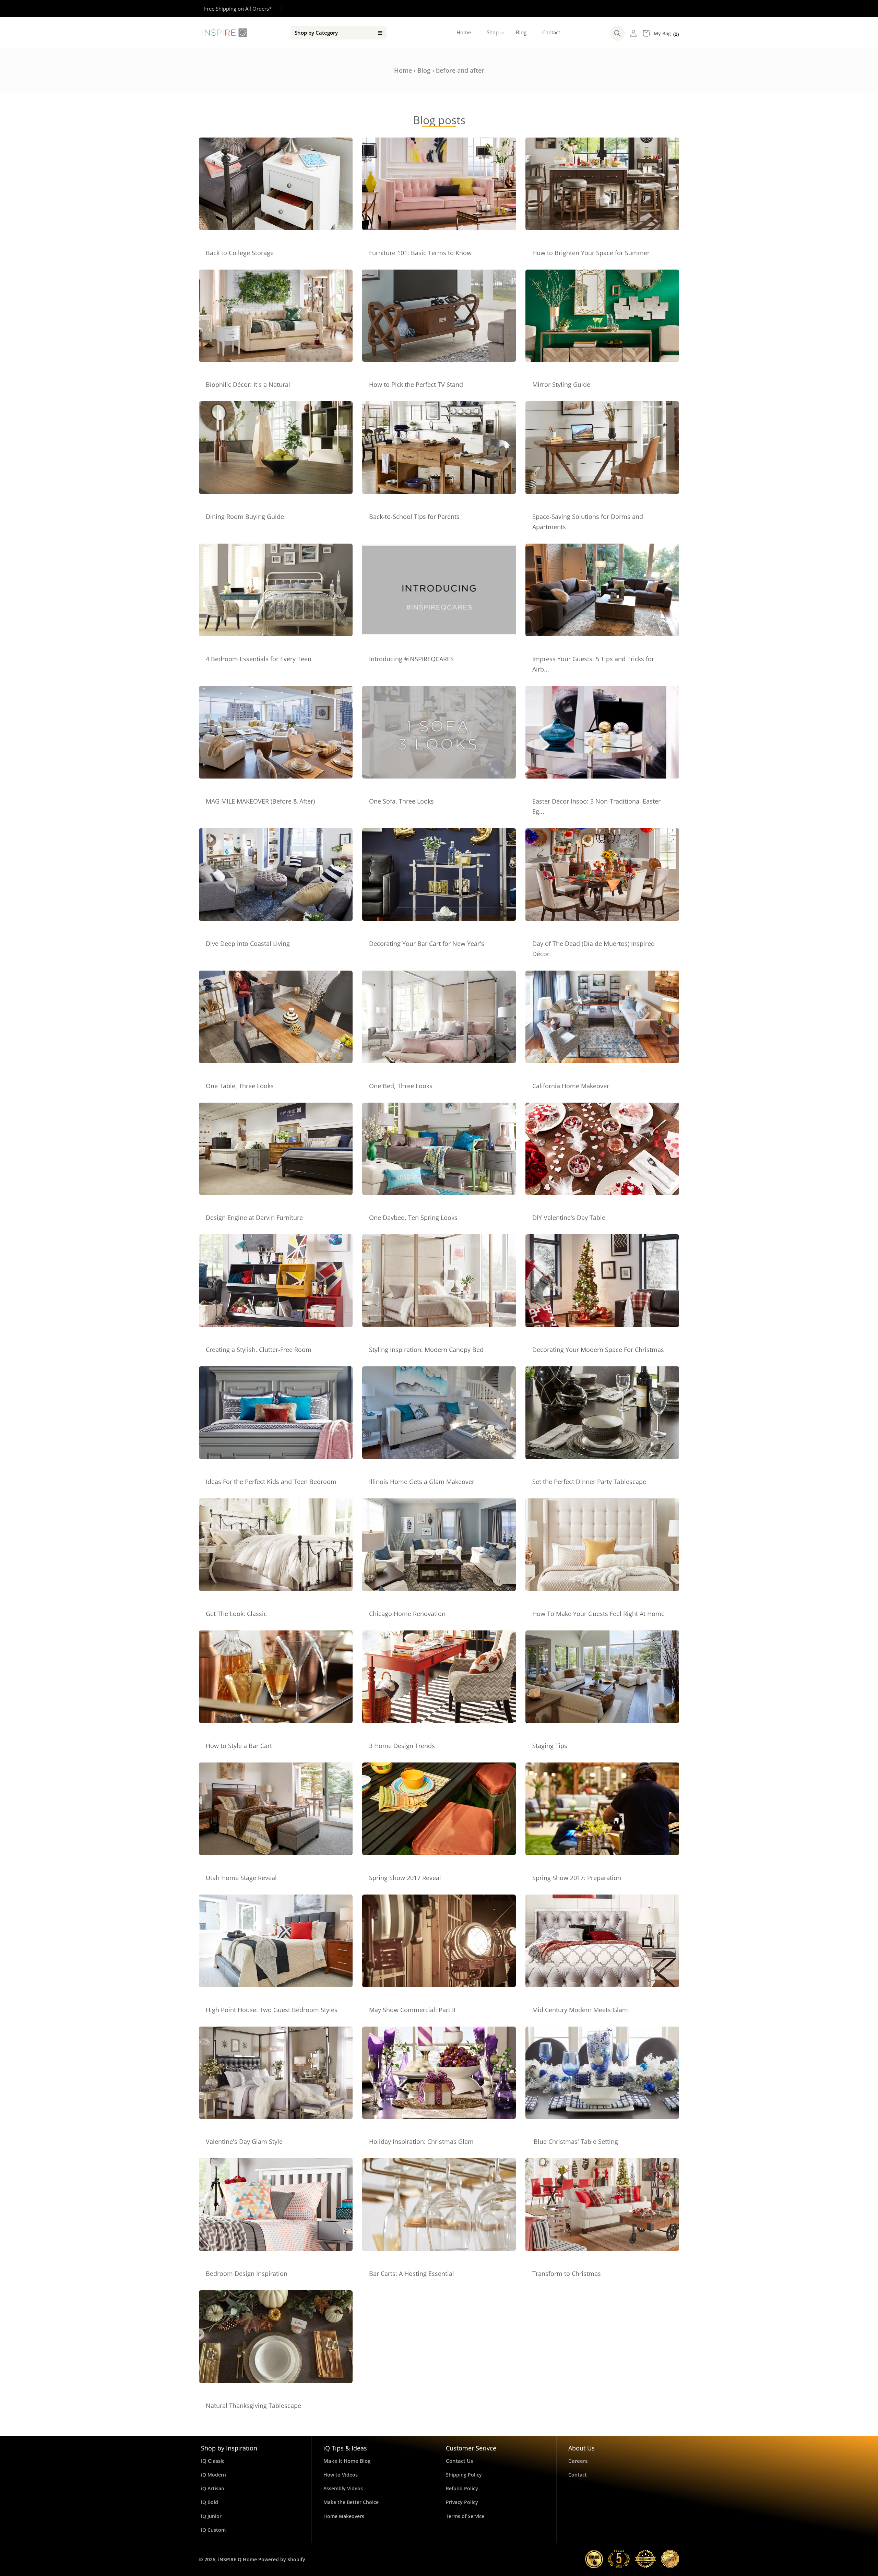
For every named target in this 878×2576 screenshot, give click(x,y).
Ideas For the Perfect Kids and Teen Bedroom (271, 1482)
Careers (578, 2461)
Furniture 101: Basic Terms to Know (420, 253)
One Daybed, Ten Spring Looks (413, 1218)
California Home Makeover (571, 1086)
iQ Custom (213, 2530)
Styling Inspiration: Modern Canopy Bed (426, 1350)
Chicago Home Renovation (407, 1614)
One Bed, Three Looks (401, 1086)
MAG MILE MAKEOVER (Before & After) (260, 801)
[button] (493, 33)
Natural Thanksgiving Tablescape (253, 2406)
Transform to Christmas (567, 2274)
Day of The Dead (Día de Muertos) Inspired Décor (594, 949)
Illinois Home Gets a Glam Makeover (422, 1482)
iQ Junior (211, 2516)
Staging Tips (550, 1746)
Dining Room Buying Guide (245, 517)
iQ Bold (210, 2502)
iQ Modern (213, 2475)
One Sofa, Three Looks (401, 801)
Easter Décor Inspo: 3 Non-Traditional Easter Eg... (596, 806)
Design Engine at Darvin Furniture (254, 1218)
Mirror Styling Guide (561, 384)
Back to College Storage (240, 253)
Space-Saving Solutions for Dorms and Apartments (588, 522)
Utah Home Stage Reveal (241, 1878)
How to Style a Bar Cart (239, 1746)
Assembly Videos (343, 2488)
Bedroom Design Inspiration (247, 2274)
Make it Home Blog (347, 2461)
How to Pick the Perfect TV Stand (416, 384)
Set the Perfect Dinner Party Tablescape (589, 1482)
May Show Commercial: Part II (412, 2010)
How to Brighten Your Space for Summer (591, 253)
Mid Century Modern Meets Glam (580, 2010)
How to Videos (341, 2475)
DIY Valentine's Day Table (569, 1218)
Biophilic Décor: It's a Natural (248, 384)
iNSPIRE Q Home (238, 2559)
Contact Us (459, 2461)
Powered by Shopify (282, 2559)
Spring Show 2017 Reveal (405, 1878)
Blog (424, 70)
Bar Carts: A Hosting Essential (412, 2274)
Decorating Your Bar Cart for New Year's (427, 943)
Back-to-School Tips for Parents (414, 517)
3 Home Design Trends (402, 1746)
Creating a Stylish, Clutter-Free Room (259, 1350)
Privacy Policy (462, 2502)
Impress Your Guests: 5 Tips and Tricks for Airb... (593, 664)
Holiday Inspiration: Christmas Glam (421, 2141)
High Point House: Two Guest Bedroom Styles (272, 2010)
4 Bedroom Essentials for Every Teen (259, 659)
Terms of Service (465, 2516)
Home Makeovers (344, 2516)
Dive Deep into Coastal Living (248, 943)
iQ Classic (213, 2461)
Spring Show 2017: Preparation (577, 1878)
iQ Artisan (213, 2488)
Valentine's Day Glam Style (244, 2141)
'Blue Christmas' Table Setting (575, 2141)
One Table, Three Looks (240, 1086)
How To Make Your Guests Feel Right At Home (598, 1614)
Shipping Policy (464, 2475)
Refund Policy (462, 2488)
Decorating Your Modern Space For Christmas (598, 1350)
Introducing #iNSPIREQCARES (411, 659)
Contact (578, 2475)
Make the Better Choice (351, 2502)
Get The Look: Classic (236, 1614)
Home (403, 70)
